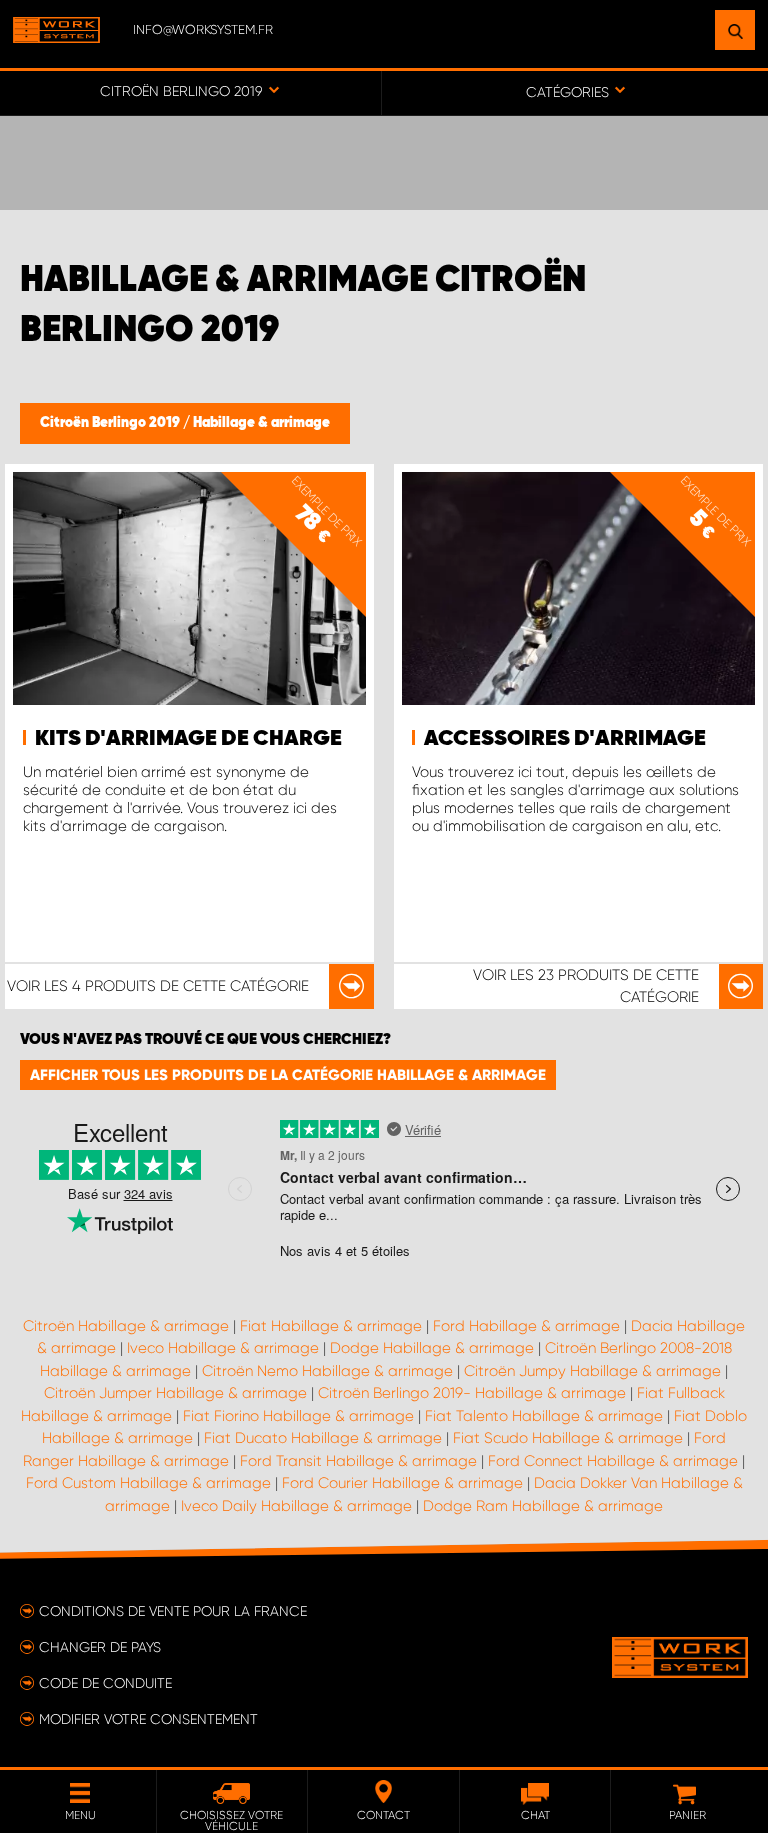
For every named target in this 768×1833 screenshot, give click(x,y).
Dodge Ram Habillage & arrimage (543, 1506)
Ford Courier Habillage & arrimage (402, 1483)
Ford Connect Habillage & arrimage (613, 1461)
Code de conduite (105, 1683)
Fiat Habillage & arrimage (331, 1326)
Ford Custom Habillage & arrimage (148, 1483)
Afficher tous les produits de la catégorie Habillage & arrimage (288, 1075)
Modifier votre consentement (148, 1719)
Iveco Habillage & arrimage (223, 1348)
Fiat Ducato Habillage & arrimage (323, 1438)
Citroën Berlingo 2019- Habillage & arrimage (472, 1393)
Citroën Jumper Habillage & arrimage (175, 1393)
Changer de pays (100, 1647)
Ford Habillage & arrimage (526, 1326)
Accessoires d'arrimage (565, 739)
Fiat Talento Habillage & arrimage (544, 1416)
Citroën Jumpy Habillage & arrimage (592, 1371)
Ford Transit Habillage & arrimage (358, 1461)
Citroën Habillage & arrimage (126, 1326)
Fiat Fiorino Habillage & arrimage (298, 1416)
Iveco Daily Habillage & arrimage (296, 1506)
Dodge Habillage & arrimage (432, 1348)
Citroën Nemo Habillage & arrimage (327, 1371)
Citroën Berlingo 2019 (111, 423)
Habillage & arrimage (261, 423)
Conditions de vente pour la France (173, 1611)
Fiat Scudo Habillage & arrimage (568, 1438)
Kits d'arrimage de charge (188, 739)
